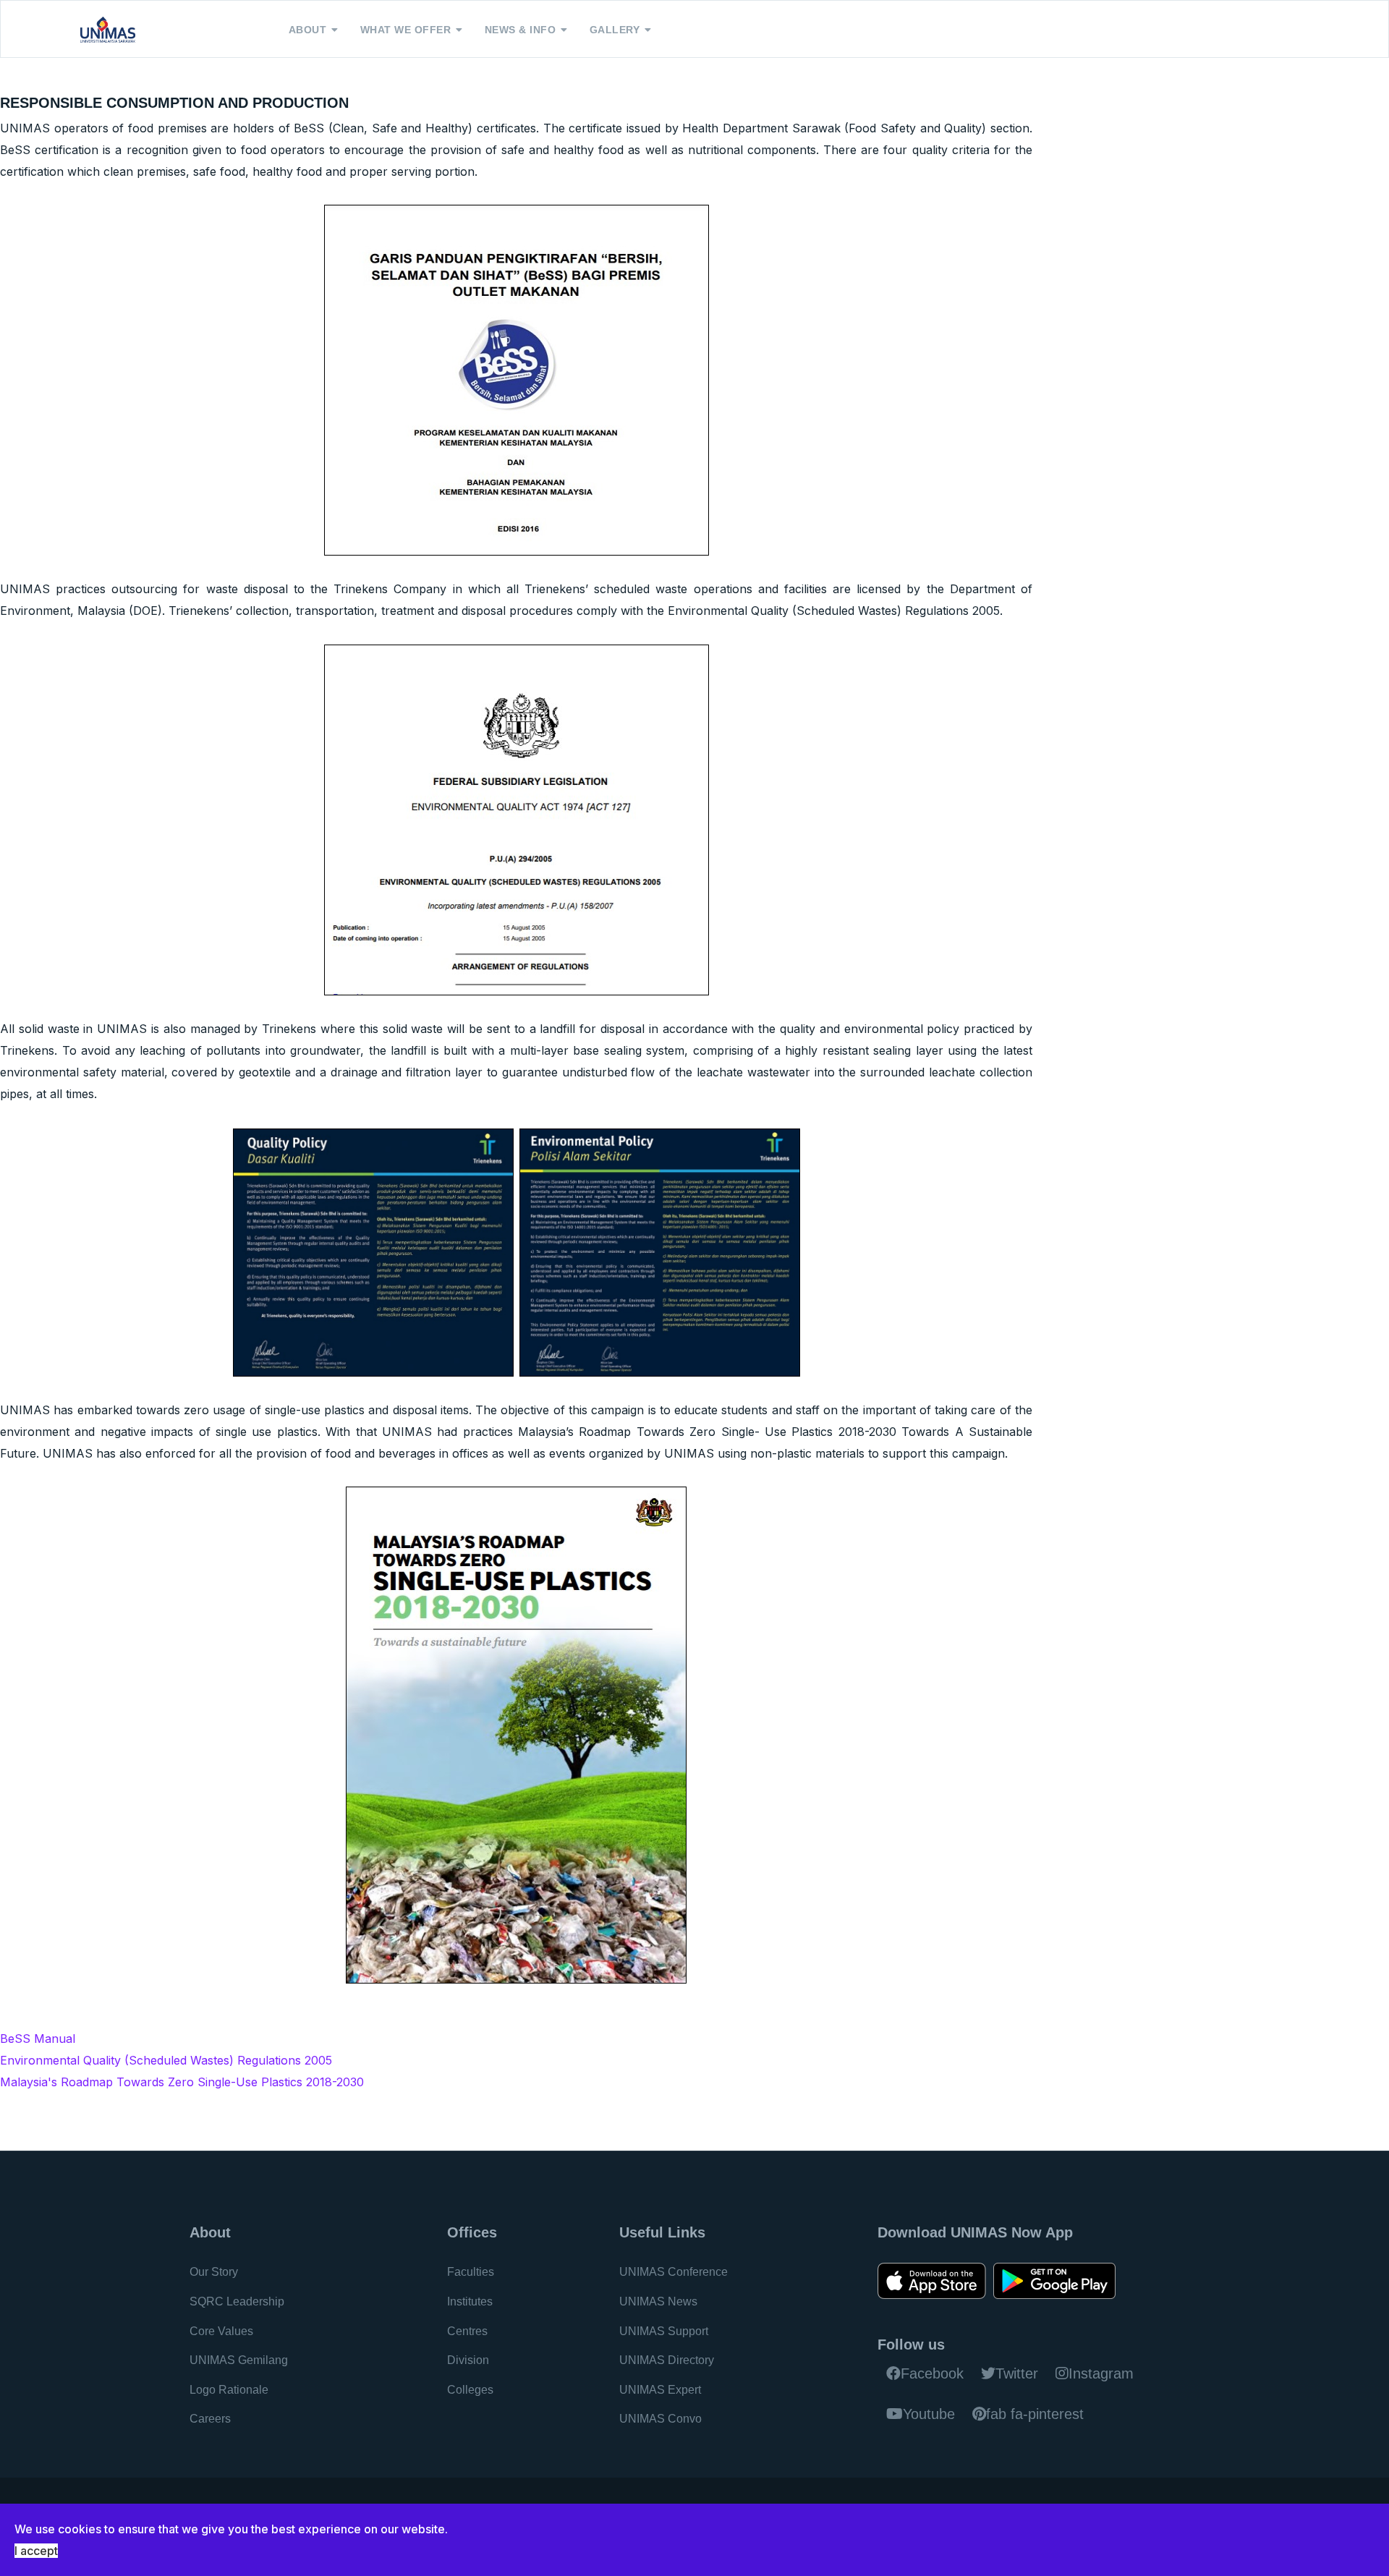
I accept (36, 2551)
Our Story (214, 2272)
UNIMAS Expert (660, 2390)
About (308, 30)
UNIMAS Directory (667, 2360)
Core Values (221, 2331)
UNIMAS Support (664, 2331)
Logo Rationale (229, 2390)
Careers (210, 2419)
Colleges (470, 2390)
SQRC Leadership (237, 2301)
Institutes (470, 2301)
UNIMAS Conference (674, 2272)
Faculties (471, 2272)
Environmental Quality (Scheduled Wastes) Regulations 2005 (166, 2060)
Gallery (615, 30)
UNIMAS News (658, 2301)
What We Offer (406, 30)
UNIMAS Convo (660, 2419)
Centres (467, 2331)
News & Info (521, 30)
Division (468, 2360)
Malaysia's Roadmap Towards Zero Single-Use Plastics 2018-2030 (182, 2082)
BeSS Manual (38, 2039)
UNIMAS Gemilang (239, 2360)
